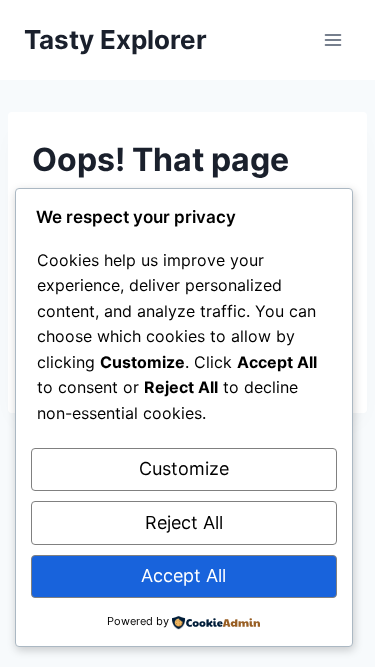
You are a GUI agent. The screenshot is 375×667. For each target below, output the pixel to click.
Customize (184, 468)
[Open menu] (332, 39)
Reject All (184, 522)
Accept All (183, 575)
